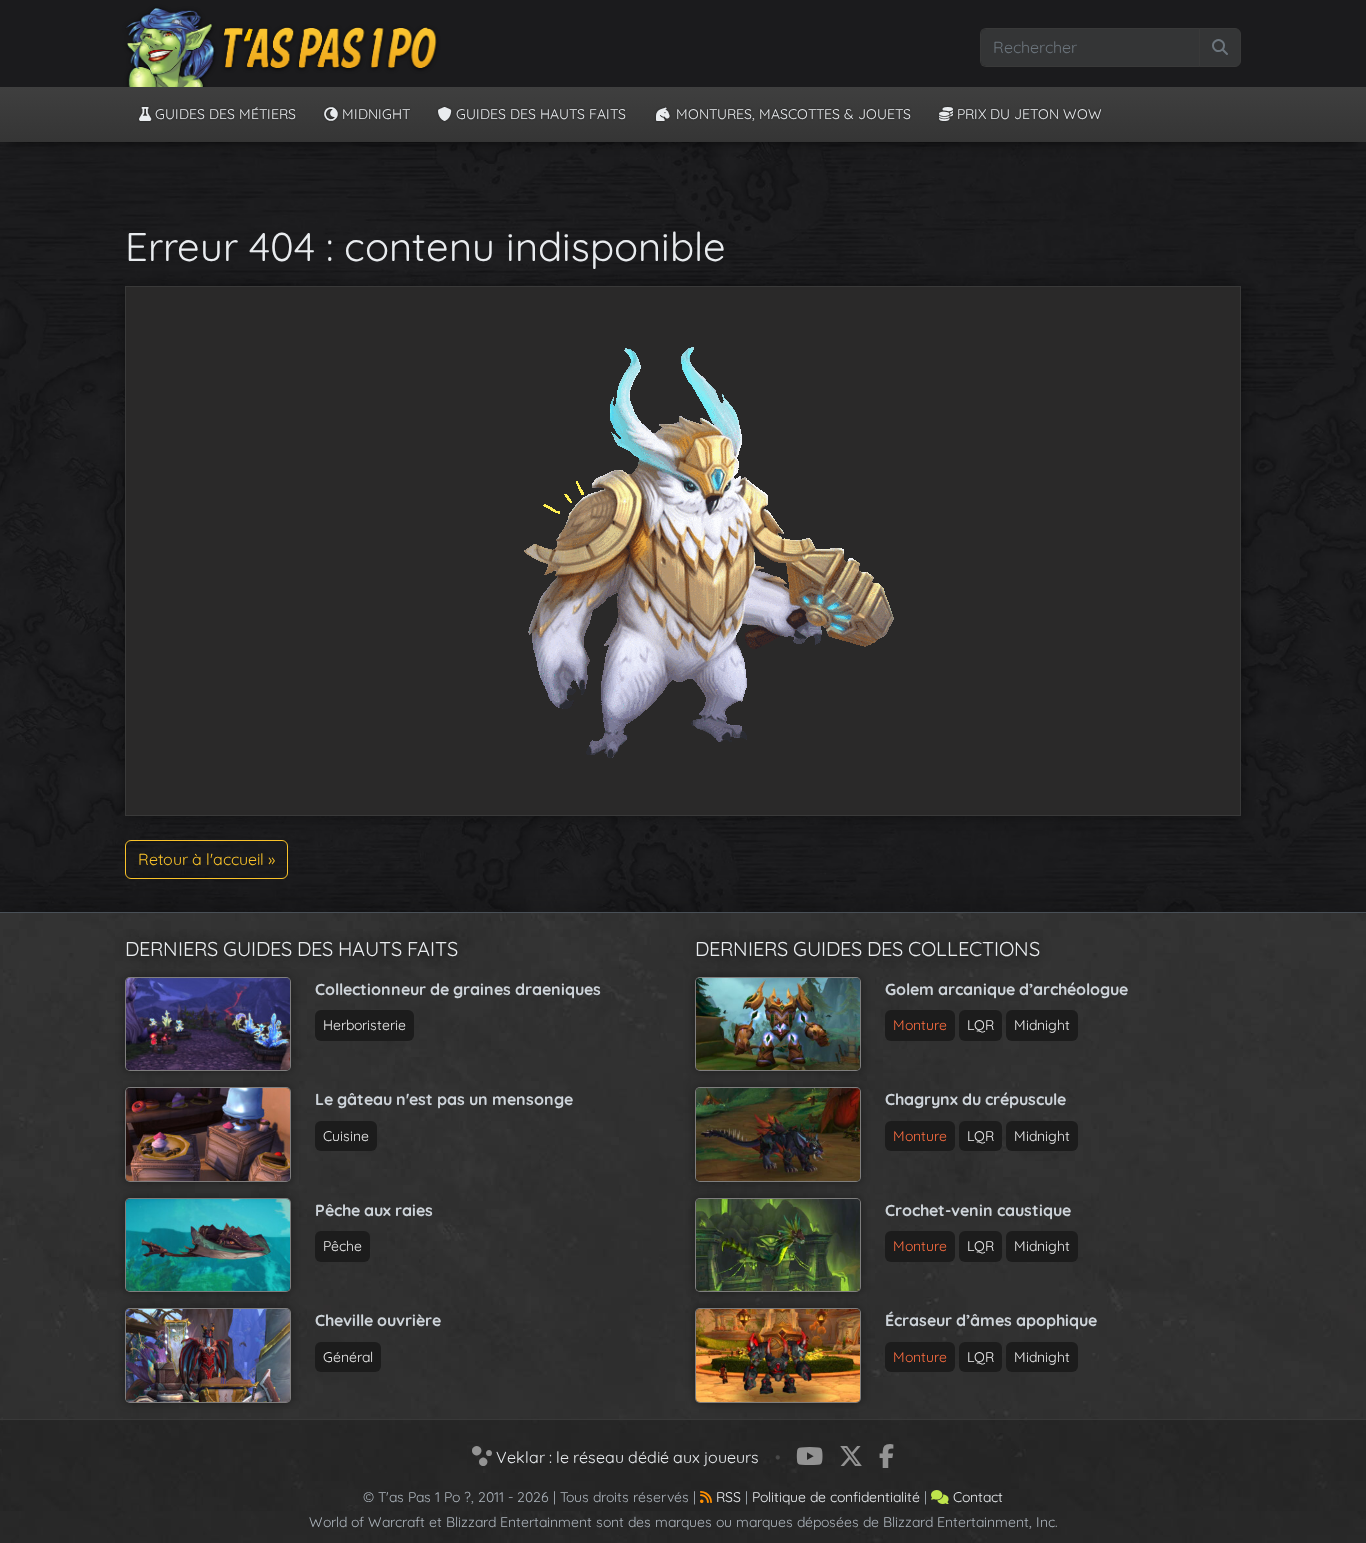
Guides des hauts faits (539, 114)
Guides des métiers (223, 114)
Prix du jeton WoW (1027, 114)
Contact (976, 1497)
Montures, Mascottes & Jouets (791, 114)
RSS (726, 1497)
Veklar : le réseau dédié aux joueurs (625, 1457)
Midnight (374, 114)
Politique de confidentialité (836, 1497)
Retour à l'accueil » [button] (206, 859)
